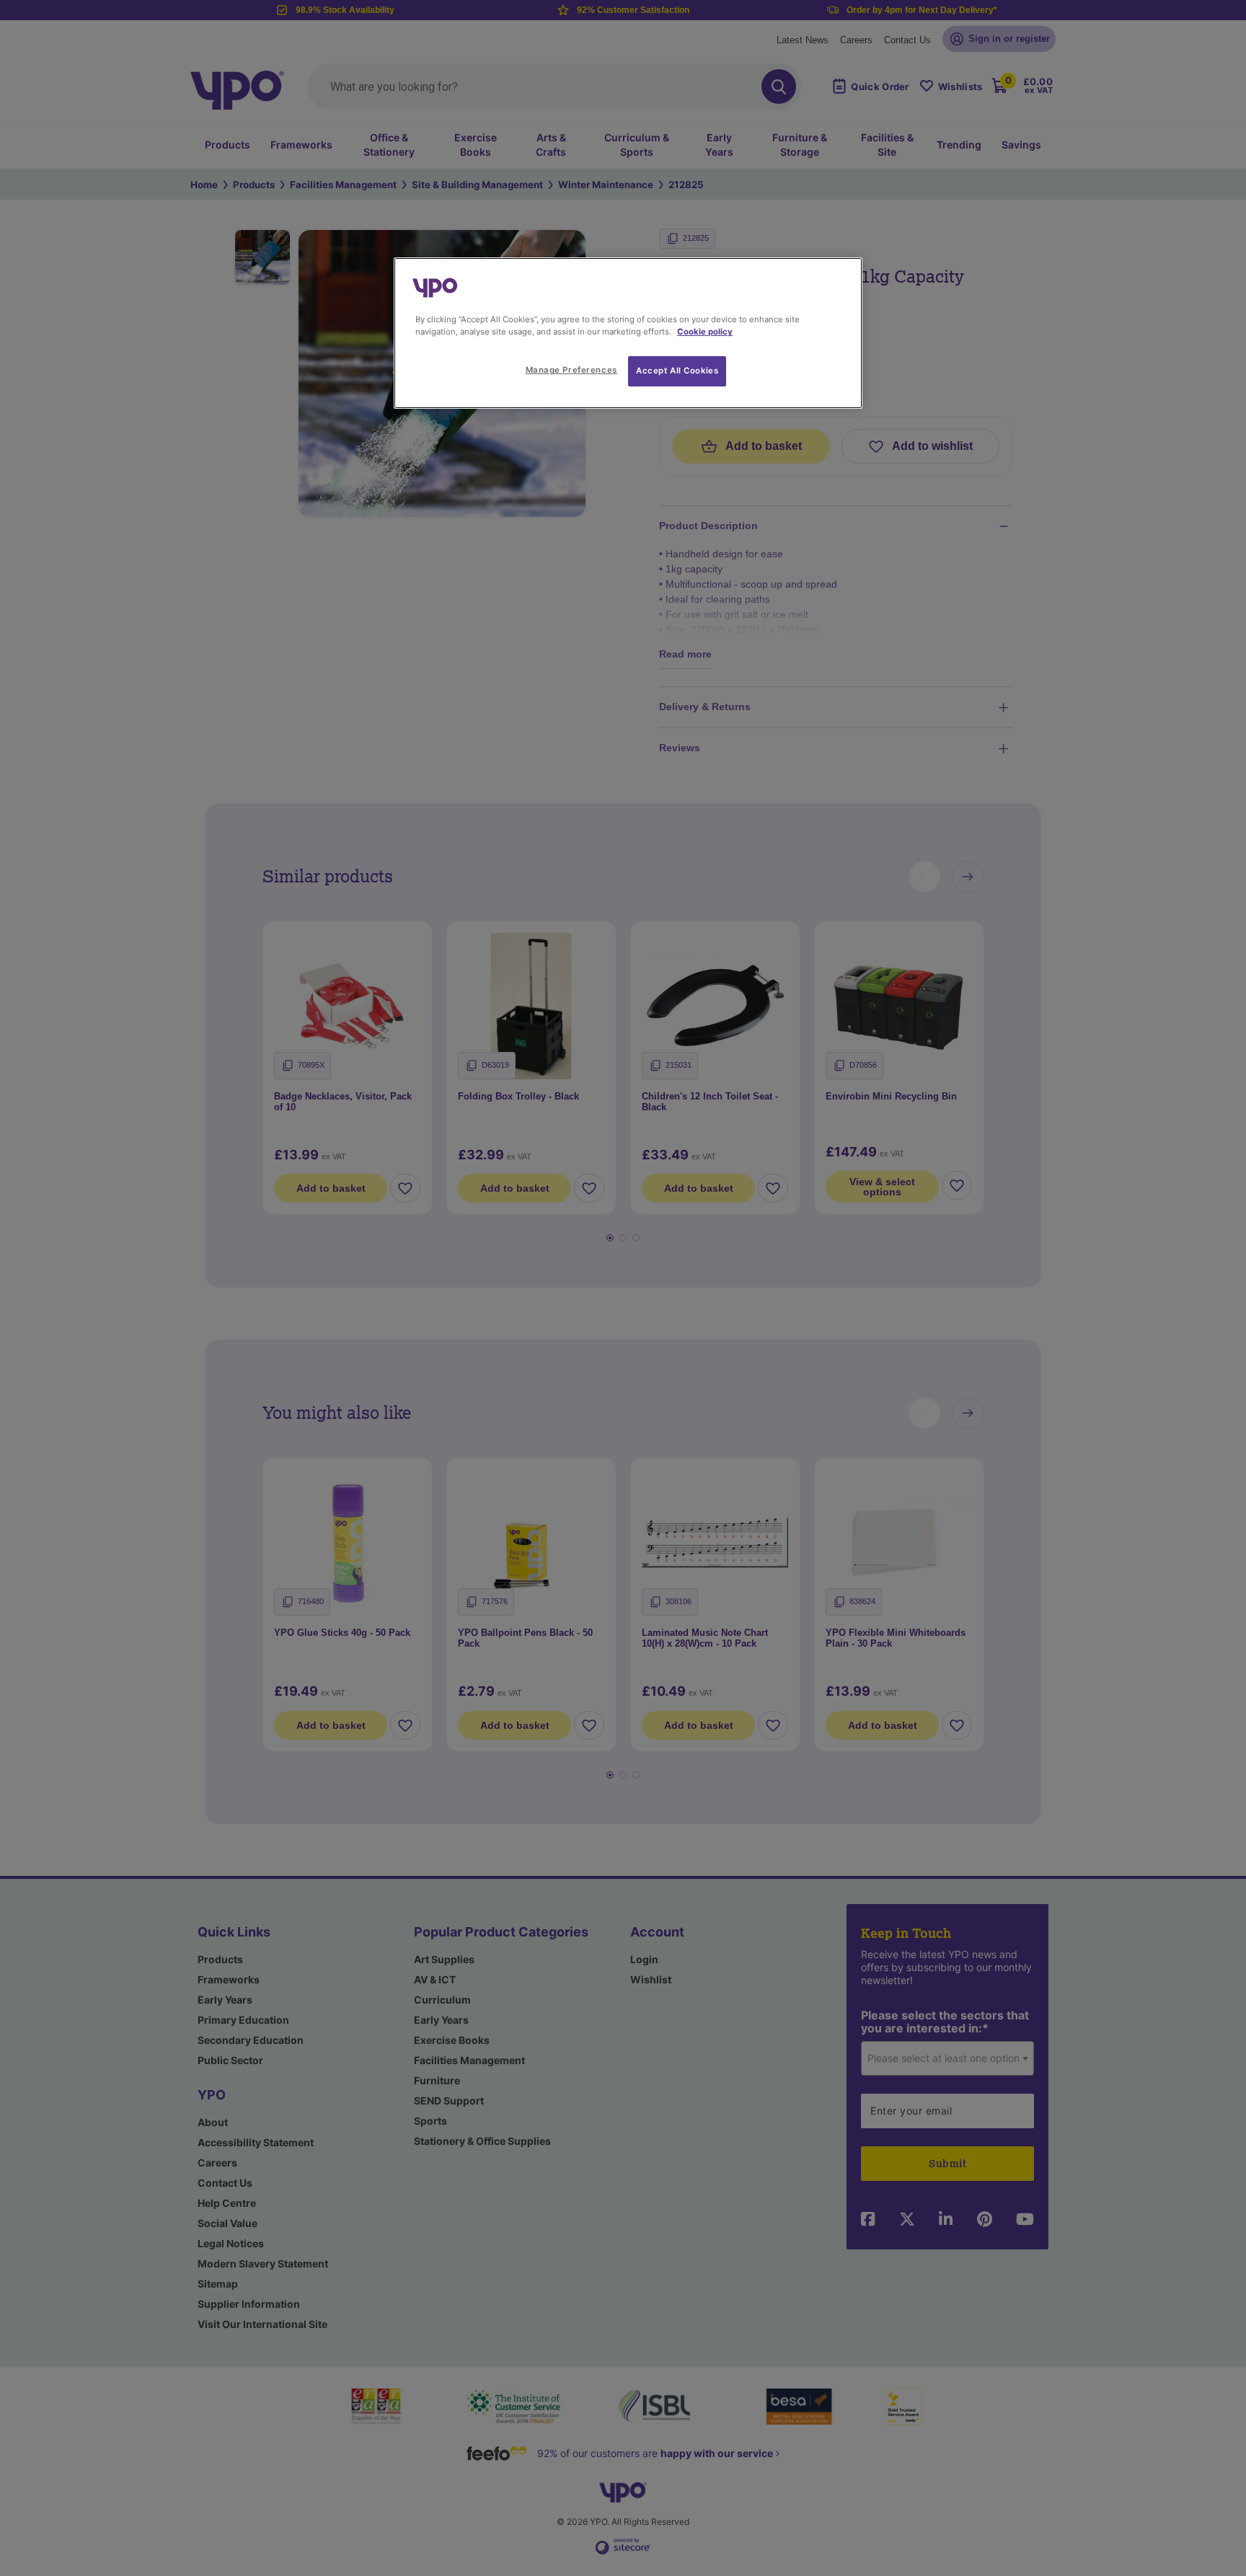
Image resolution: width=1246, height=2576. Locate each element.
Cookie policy (705, 332)
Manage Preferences (571, 370)
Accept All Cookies (677, 371)
